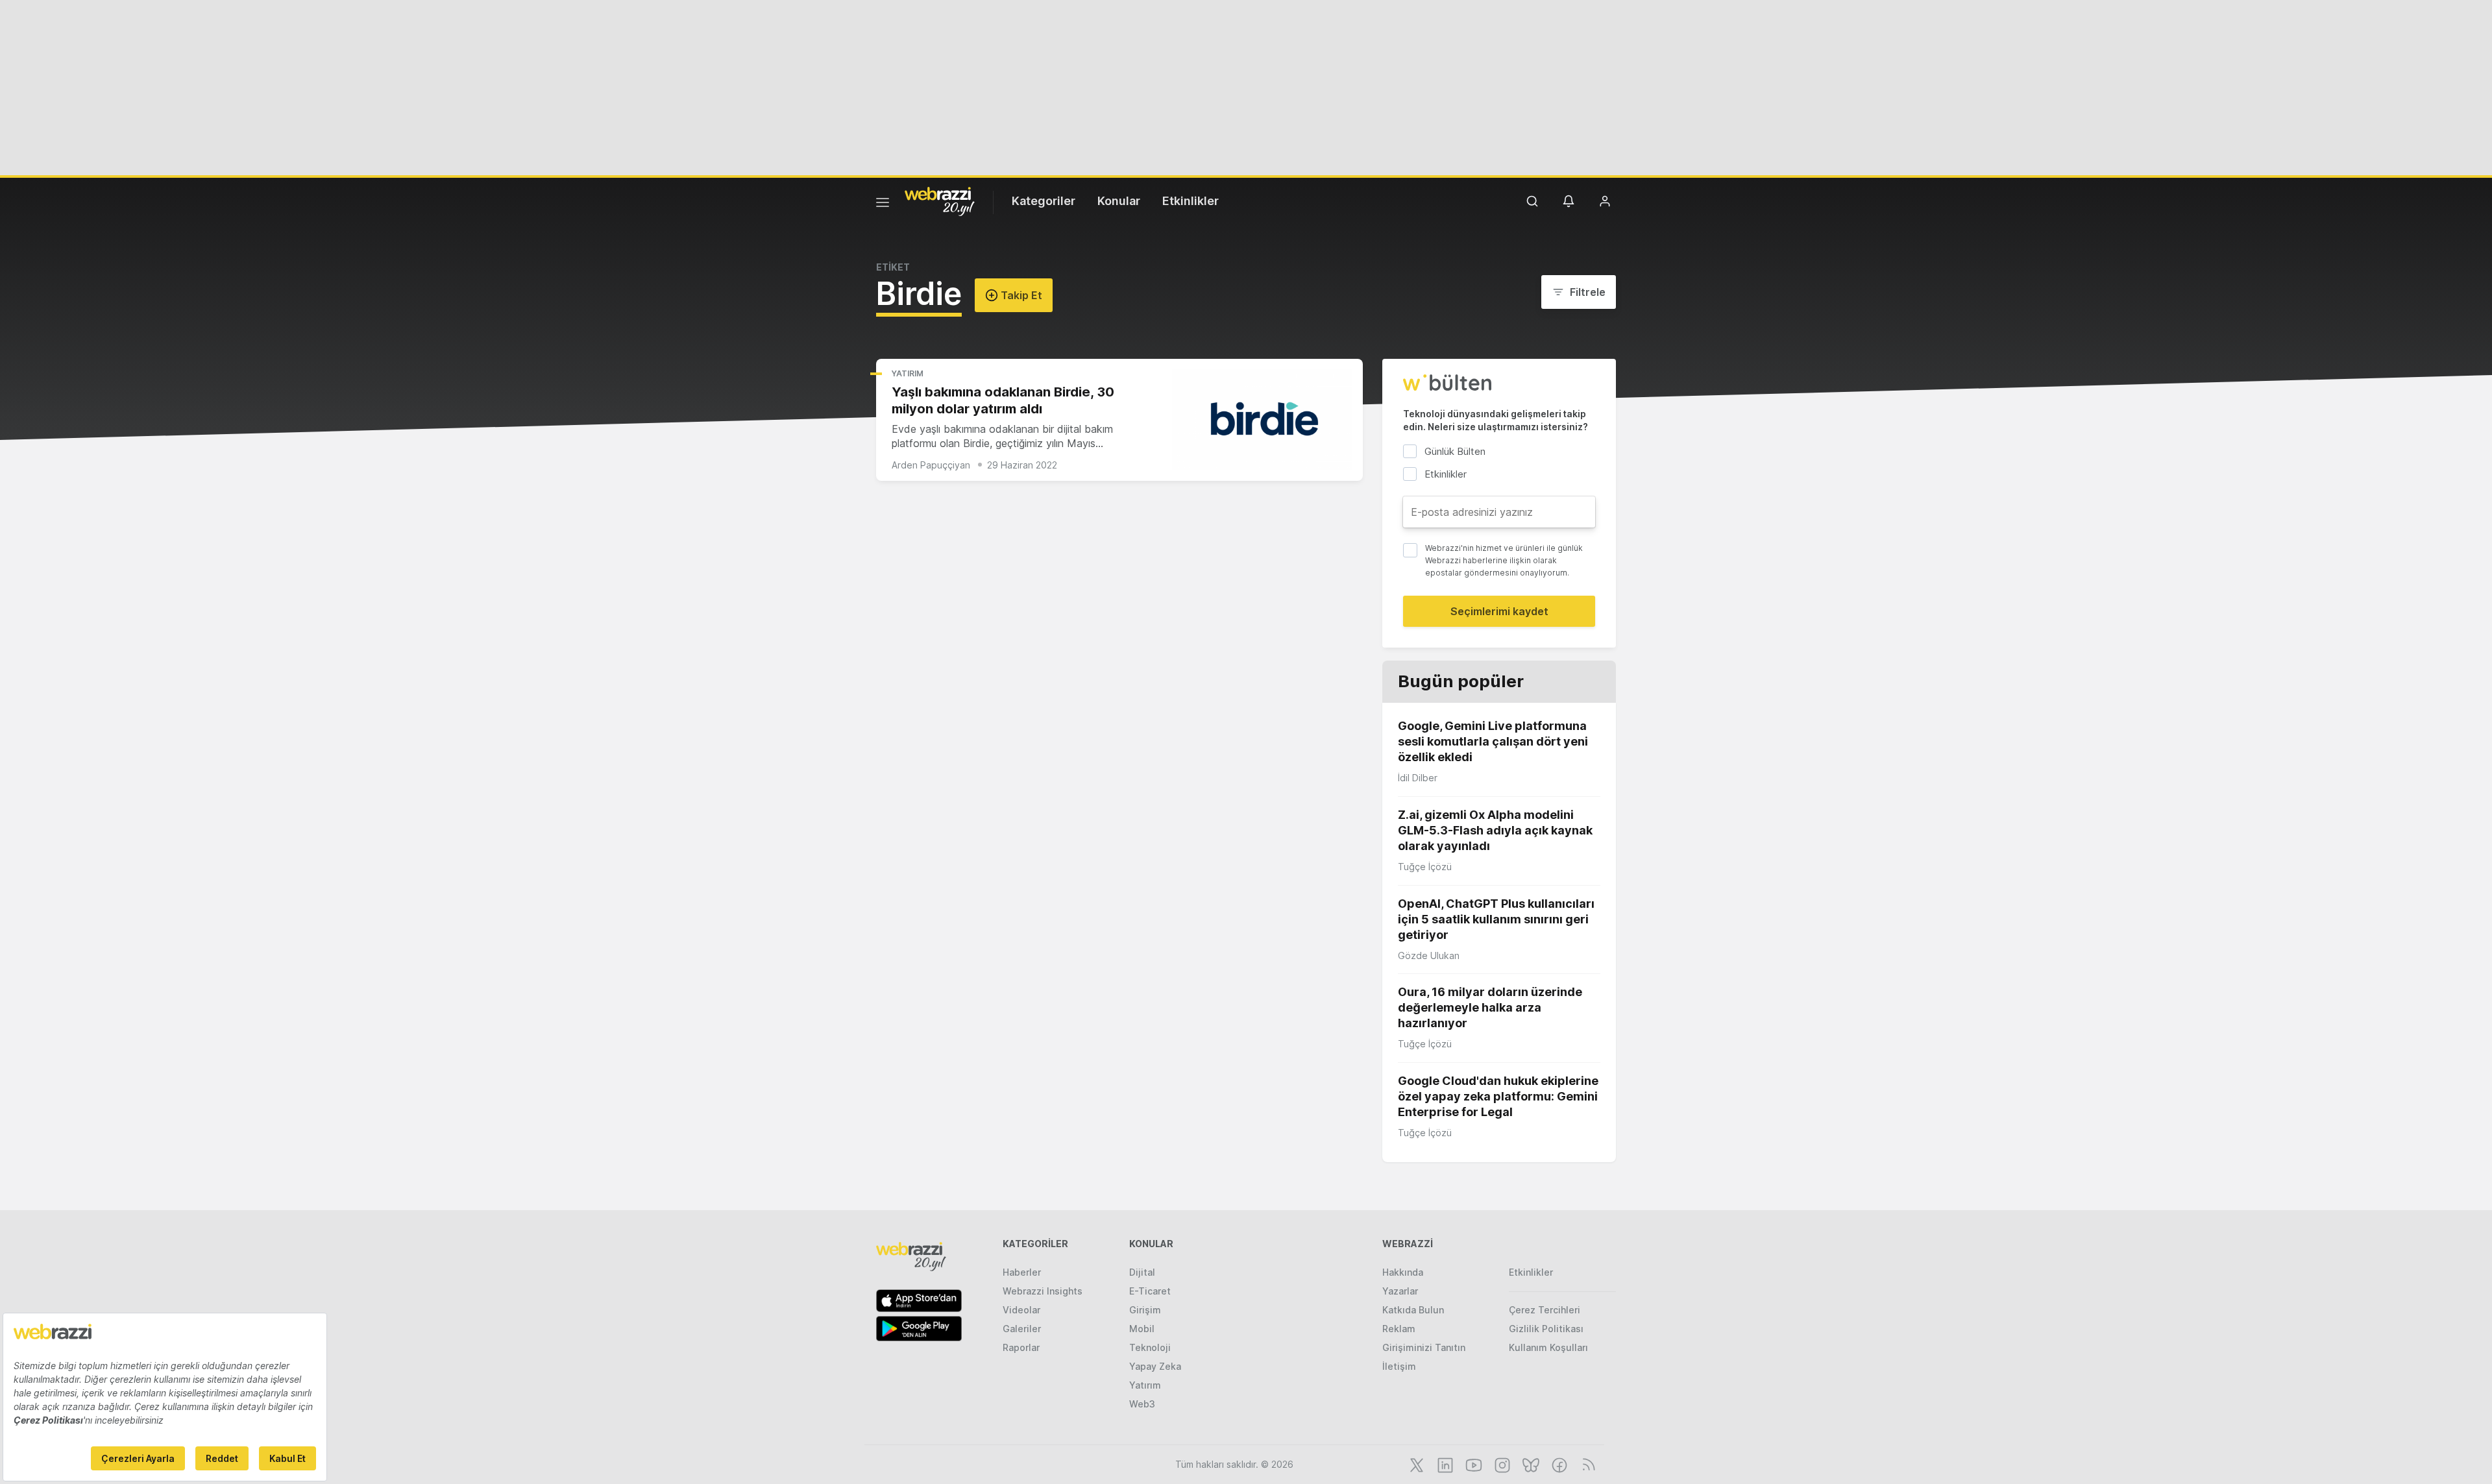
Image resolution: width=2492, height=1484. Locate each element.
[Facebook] (1558, 1464)
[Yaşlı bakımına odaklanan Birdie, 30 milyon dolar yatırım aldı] (1262, 420)
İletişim (1399, 1366)
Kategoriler (1044, 201)
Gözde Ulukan (1429, 955)
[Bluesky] (1530, 1464)
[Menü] (883, 204)
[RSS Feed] (1586, 1464)
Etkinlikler (1191, 201)
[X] (1415, 1464)
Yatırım (908, 373)
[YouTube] (1472, 1464)
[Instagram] (1501, 1464)
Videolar (1021, 1310)
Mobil (1142, 1329)
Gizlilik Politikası (1546, 1329)
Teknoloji (1150, 1347)
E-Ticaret (1150, 1291)
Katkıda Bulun (1413, 1310)
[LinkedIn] (1444, 1464)
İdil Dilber (1418, 778)
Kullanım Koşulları (1548, 1347)
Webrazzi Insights (1043, 1291)
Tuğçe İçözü (1425, 867)
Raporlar (1021, 1347)
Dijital (1142, 1272)
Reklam (1399, 1329)
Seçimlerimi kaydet (1499, 611)
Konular (1119, 201)
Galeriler (1022, 1329)
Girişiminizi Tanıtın (1424, 1347)
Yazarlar (1400, 1291)
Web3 (1142, 1404)
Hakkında (1403, 1272)
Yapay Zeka (1155, 1366)
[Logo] (940, 201)
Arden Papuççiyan (931, 465)
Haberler (1022, 1272)
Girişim (1145, 1310)
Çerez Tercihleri (1545, 1310)
